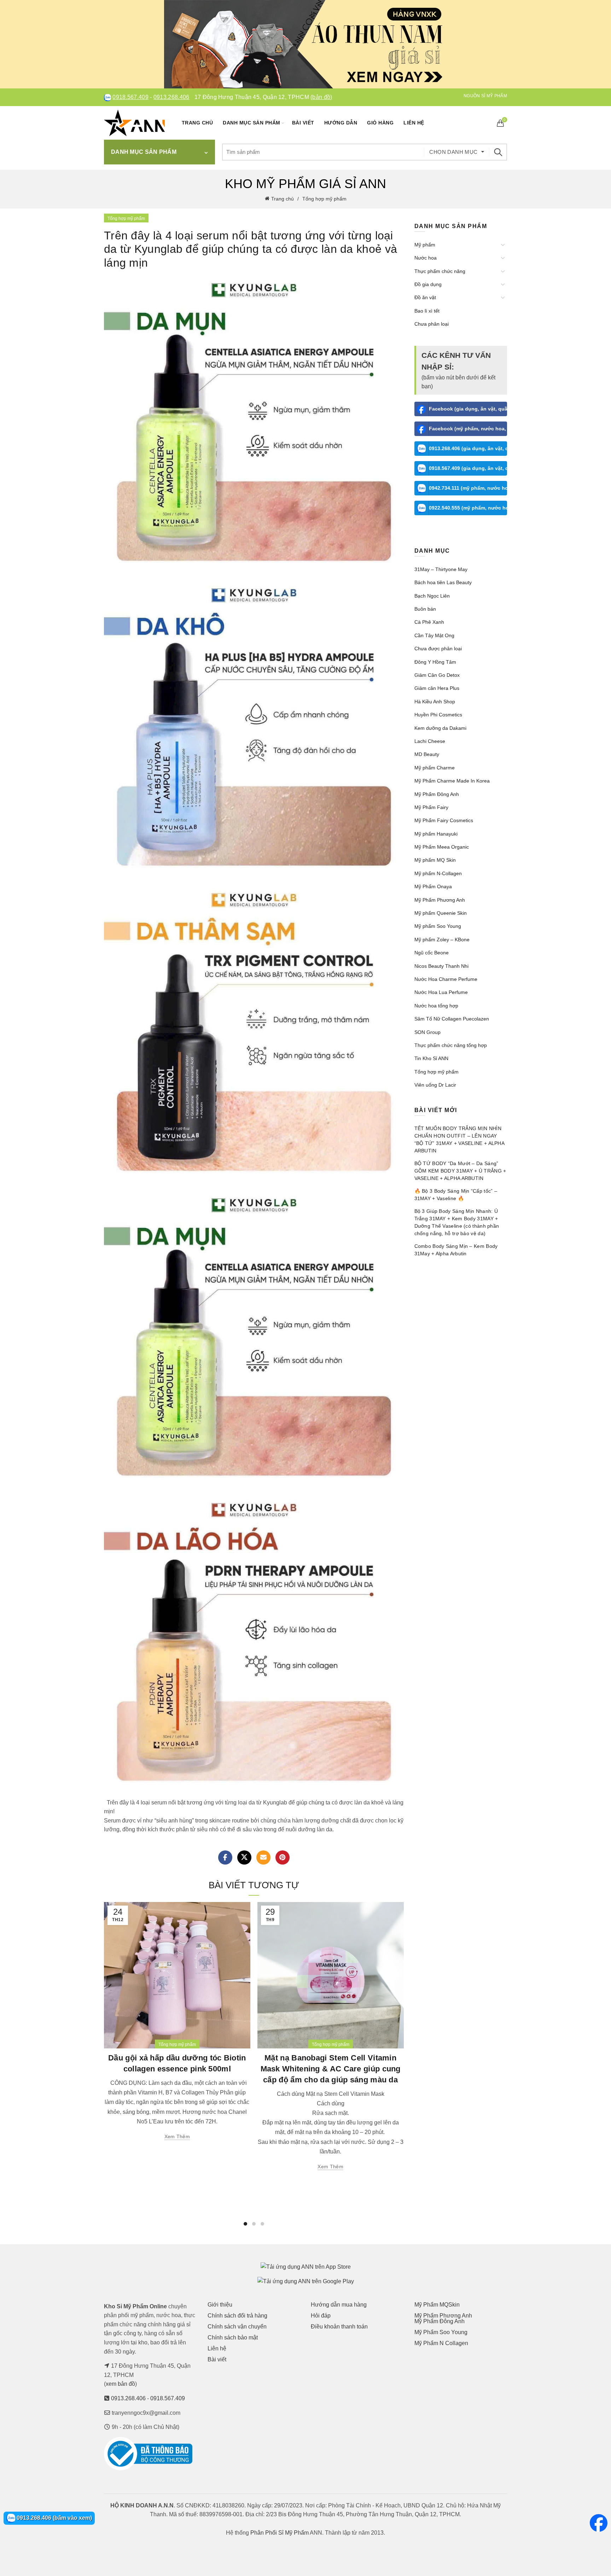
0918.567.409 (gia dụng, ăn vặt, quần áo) (468, 468)
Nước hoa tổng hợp (436, 1006)
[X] (244, 1857)
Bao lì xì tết (427, 311)
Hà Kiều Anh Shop (435, 702)
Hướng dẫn (341, 123)
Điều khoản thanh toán (339, 2327)
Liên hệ (414, 123)
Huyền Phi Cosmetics (438, 715)
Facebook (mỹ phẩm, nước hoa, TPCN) (468, 429)
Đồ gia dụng (428, 284)
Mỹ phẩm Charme (435, 768)
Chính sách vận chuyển (237, 2327)
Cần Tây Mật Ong (434, 635)
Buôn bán (425, 609)
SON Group (427, 1032)
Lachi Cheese (430, 741)
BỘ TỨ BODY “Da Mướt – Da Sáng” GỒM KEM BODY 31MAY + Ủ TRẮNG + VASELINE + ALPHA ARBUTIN (460, 1171)
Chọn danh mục (453, 152)
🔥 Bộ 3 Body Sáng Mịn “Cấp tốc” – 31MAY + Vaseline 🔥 (456, 1195)
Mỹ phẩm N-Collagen (438, 873)
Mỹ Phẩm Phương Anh (440, 900)
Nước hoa (426, 258)
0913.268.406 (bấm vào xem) (54, 2518)
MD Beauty (427, 754)
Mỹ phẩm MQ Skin (435, 860)
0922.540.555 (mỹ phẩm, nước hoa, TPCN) (468, 508)
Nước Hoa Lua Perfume (441, 992)
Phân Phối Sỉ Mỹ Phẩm (280, 2533)
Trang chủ (197, 123)
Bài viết (303, 123)
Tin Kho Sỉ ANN (431, 1058)
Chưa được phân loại (438, 649)
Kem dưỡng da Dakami (440, 728)
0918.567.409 (130, 97)
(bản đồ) (321, 97)
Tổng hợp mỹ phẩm (324, 199)
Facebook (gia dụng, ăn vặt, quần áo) (468, 409)
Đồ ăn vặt (425, 297)
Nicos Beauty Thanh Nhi (441, 966)
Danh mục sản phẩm (252, 123)
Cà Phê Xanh (429, 622)
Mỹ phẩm (425, 245)
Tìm (498, 152)
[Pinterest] (283, 1857)
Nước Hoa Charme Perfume (446, 979)
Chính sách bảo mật (233, 2337)
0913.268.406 (171, 97)
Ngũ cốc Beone (432, 953)
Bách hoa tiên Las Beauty (443, 582)
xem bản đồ (120, 2384)
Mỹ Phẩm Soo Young (441, 2332)
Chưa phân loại (432, 324)
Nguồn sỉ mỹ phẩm (485, 96)
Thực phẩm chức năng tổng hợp (451, 1045)
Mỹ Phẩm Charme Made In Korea (452, 781)
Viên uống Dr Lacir (435, 1085)
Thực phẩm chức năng (440, 271)
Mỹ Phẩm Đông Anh (437, 794)
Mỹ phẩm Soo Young (438, 926)
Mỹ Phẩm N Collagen (441, 2343)
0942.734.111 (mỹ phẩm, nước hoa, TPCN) (468, 488)
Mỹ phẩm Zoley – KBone (442, 940)
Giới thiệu (220, 2305)
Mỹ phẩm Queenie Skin (441, 913)
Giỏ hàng (380, 123)
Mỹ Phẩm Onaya (433, 886)
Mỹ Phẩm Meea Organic (442, 847)
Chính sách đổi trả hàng (237, 2316)
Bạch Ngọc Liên (432, 596)
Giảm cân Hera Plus (437, 688)
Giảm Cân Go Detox (437, 675)
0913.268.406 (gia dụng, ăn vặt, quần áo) (468, 448)
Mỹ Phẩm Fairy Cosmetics (444, 820)
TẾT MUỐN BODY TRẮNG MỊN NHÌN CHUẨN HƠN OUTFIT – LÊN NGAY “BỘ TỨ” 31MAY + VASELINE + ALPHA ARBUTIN (459, 1139)
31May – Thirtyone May (441, 569)
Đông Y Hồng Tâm (435, 662)
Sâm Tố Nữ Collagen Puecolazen (452, 1019)
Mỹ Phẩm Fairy (431, 807)
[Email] (263, 1857)
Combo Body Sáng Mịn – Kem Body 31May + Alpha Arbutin (456, 1250)
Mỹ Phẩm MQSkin (437, 2305)
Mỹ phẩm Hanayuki (436, 834)
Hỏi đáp (321, 2316)
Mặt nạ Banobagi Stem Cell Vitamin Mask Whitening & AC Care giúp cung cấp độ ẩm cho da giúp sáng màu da (331, 2069)
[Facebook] (225, 1857)
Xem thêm (177, 2136)
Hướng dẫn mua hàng (339, 2305)
